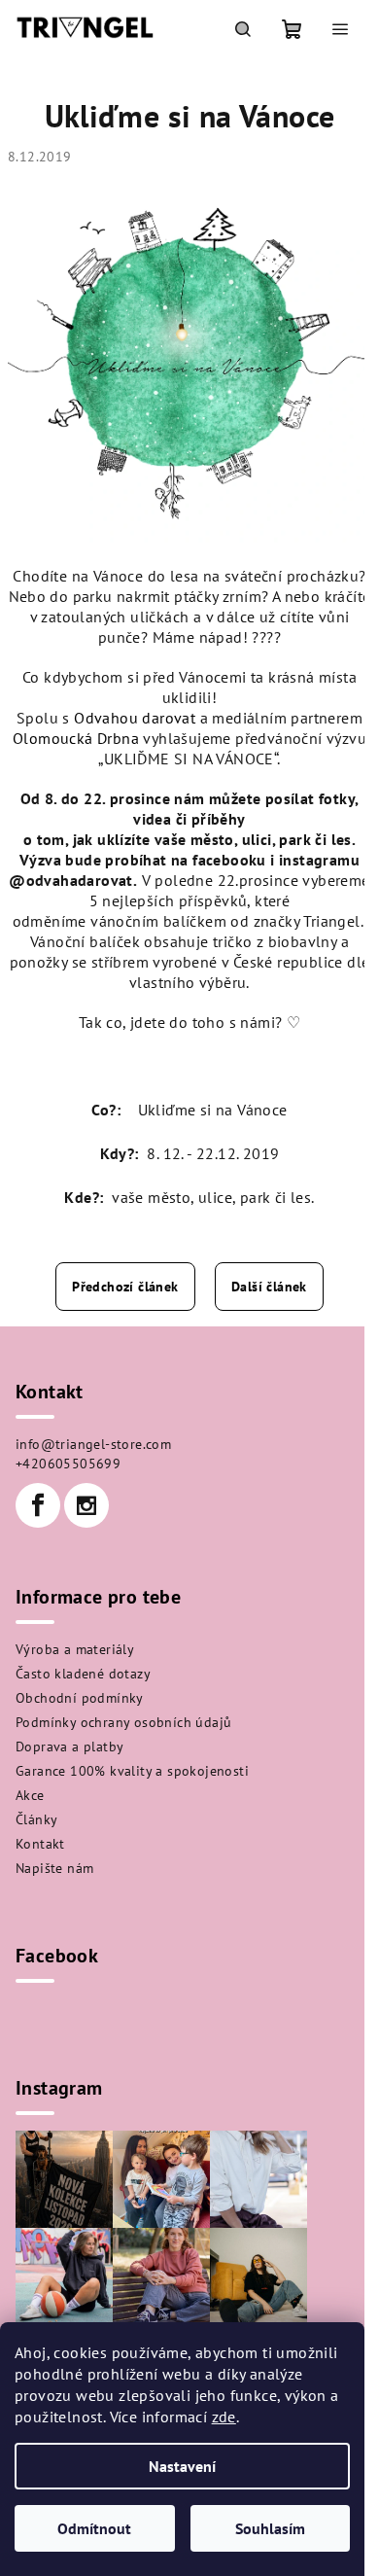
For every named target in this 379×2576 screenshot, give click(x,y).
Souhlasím (270, 2528)
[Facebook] (38, 1505)
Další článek (269, 1287)
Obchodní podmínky (80, 1698)
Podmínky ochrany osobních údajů (123, 1722)
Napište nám (54, 1868)
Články (36, 1819)
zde (224, 2417)
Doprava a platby (69, 1747)
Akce (30, 1795)
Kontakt (40, 1844)
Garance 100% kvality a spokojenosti (132, 1771)
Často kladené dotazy (83, 1674)
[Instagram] (86, 1505)
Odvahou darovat (135, 718)
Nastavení (182, 2466)
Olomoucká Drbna (76, 738)
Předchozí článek (125, 1287)
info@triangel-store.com (93, 1444)
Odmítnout (94, 2528)
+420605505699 (68, 1464)
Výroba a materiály (75, 1649)
